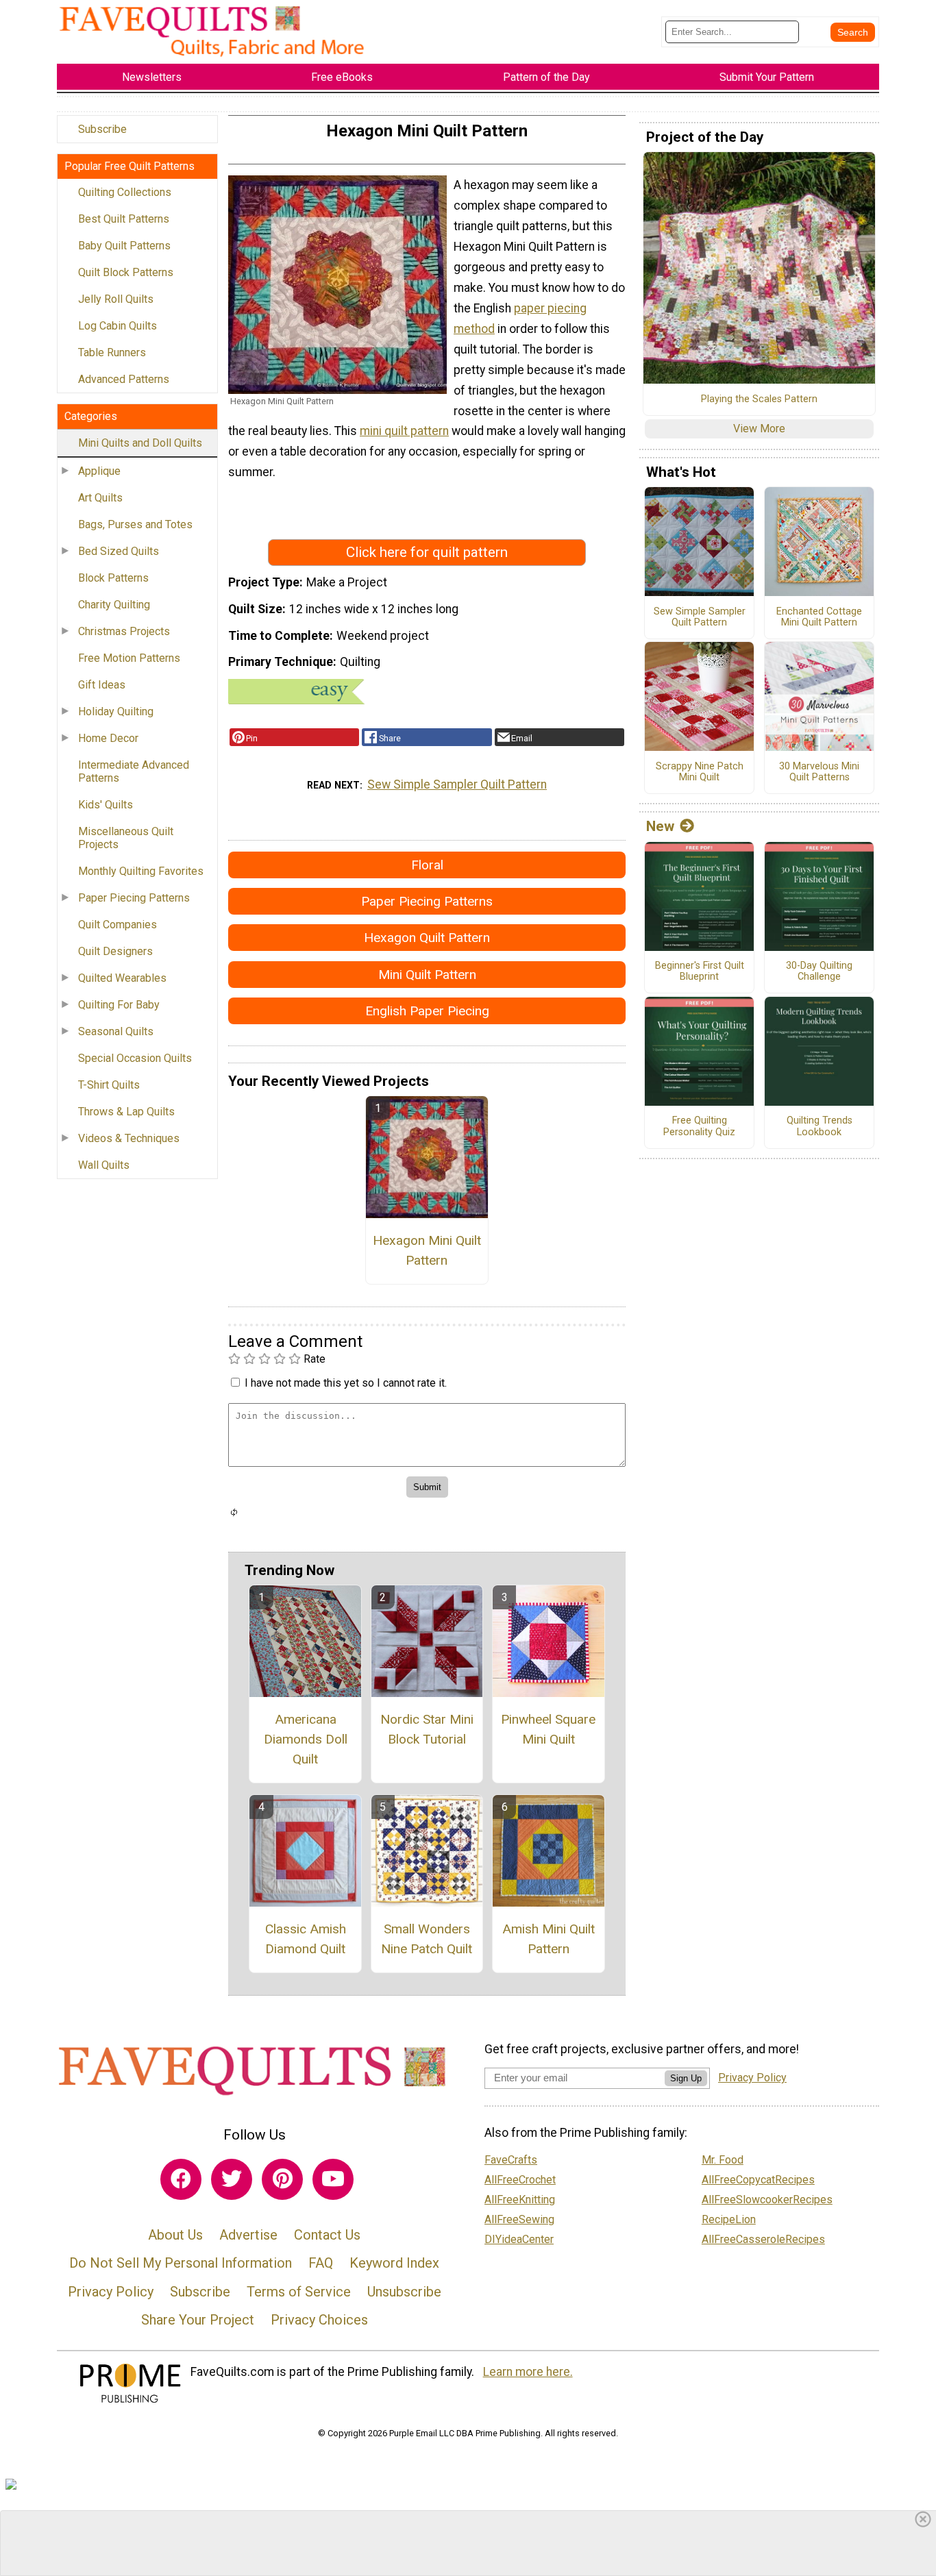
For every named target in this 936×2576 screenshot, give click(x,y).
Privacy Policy (111, 2292)
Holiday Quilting (116, 711)
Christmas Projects (124, 631)
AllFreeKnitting (520, 2200)
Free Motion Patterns (129, 658)
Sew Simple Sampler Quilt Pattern (457, 784)
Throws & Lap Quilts (126, 1112)
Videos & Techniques (129, 1138)
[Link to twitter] (232, 2179)
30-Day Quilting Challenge (819, 972)
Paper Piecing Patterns (134, 898)
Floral (427, 865)
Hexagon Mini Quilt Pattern (427, 1250)
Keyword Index (394, 2263)
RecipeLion (729, 2219)
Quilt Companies (118, 925)
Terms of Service (299, 2292)
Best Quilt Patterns (124, 219)
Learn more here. (528, 2372)
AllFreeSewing (519, 2219)
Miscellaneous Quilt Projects (126, 838)
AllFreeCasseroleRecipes (763, 2239)
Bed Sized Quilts (119, 551)
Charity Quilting (114, 605)
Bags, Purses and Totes (135, 524)
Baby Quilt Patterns (124, 246)
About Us (175, 2235)
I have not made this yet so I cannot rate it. (346, 1383)
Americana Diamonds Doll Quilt (306, 1739)
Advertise (248, 2235)
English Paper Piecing (427, 1011)
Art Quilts (100, 498)
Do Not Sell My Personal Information (181, 2263)
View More (759, 429)
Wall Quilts (104, 1165)
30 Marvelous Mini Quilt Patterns (819, 772)
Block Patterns (113, 578)
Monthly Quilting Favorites (141, 871)
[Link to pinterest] (282, 2179)
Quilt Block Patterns (126, 272)
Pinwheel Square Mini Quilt (548, 1729)
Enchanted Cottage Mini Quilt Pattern (819, 618)
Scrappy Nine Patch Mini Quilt (700, 772)
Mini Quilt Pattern (427, 975)
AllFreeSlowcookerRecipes (767, 2200)
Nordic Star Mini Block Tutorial (427, 1729)
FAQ (321, 2263)
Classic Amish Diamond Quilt (306, 1939)
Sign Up (686, 2078)
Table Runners (112, 352)
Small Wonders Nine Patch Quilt (427, 1939)
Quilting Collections (125, 192)
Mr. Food (723, 2160)
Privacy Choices (319, 2320)
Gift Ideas (102, 685)
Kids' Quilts (106, 805)
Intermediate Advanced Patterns (134, 771)
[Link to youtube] (333, 2179)
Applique (99, 471)
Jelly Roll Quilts (116, 299)
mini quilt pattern (404, 431)
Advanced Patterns (124, 379)
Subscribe (102, 129)
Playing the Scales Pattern (759, 399)
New (660, 826)
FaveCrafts (511, 2160)
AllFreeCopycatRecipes (758, 2180)
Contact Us (327, 2235)
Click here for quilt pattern (427, 552)
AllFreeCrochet (520, 2180)
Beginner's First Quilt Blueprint (700, 972)
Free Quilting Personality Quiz (699, 1127)
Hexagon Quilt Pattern (427, 938)
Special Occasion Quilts (135, 1058)
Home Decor (108, 738)
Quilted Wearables (122, 978)
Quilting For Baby (119, 1005)
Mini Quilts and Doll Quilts (140, 443)
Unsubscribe (404, 2292)
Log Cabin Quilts (118, 326)
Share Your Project (198, 2320)
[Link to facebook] (181, 2179)
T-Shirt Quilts (109, 1085)
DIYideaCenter (519, 2239)
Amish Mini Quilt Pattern (549, 1939)
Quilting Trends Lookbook (820, 1127)
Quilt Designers (115, 951)
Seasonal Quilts (116, 1031)
